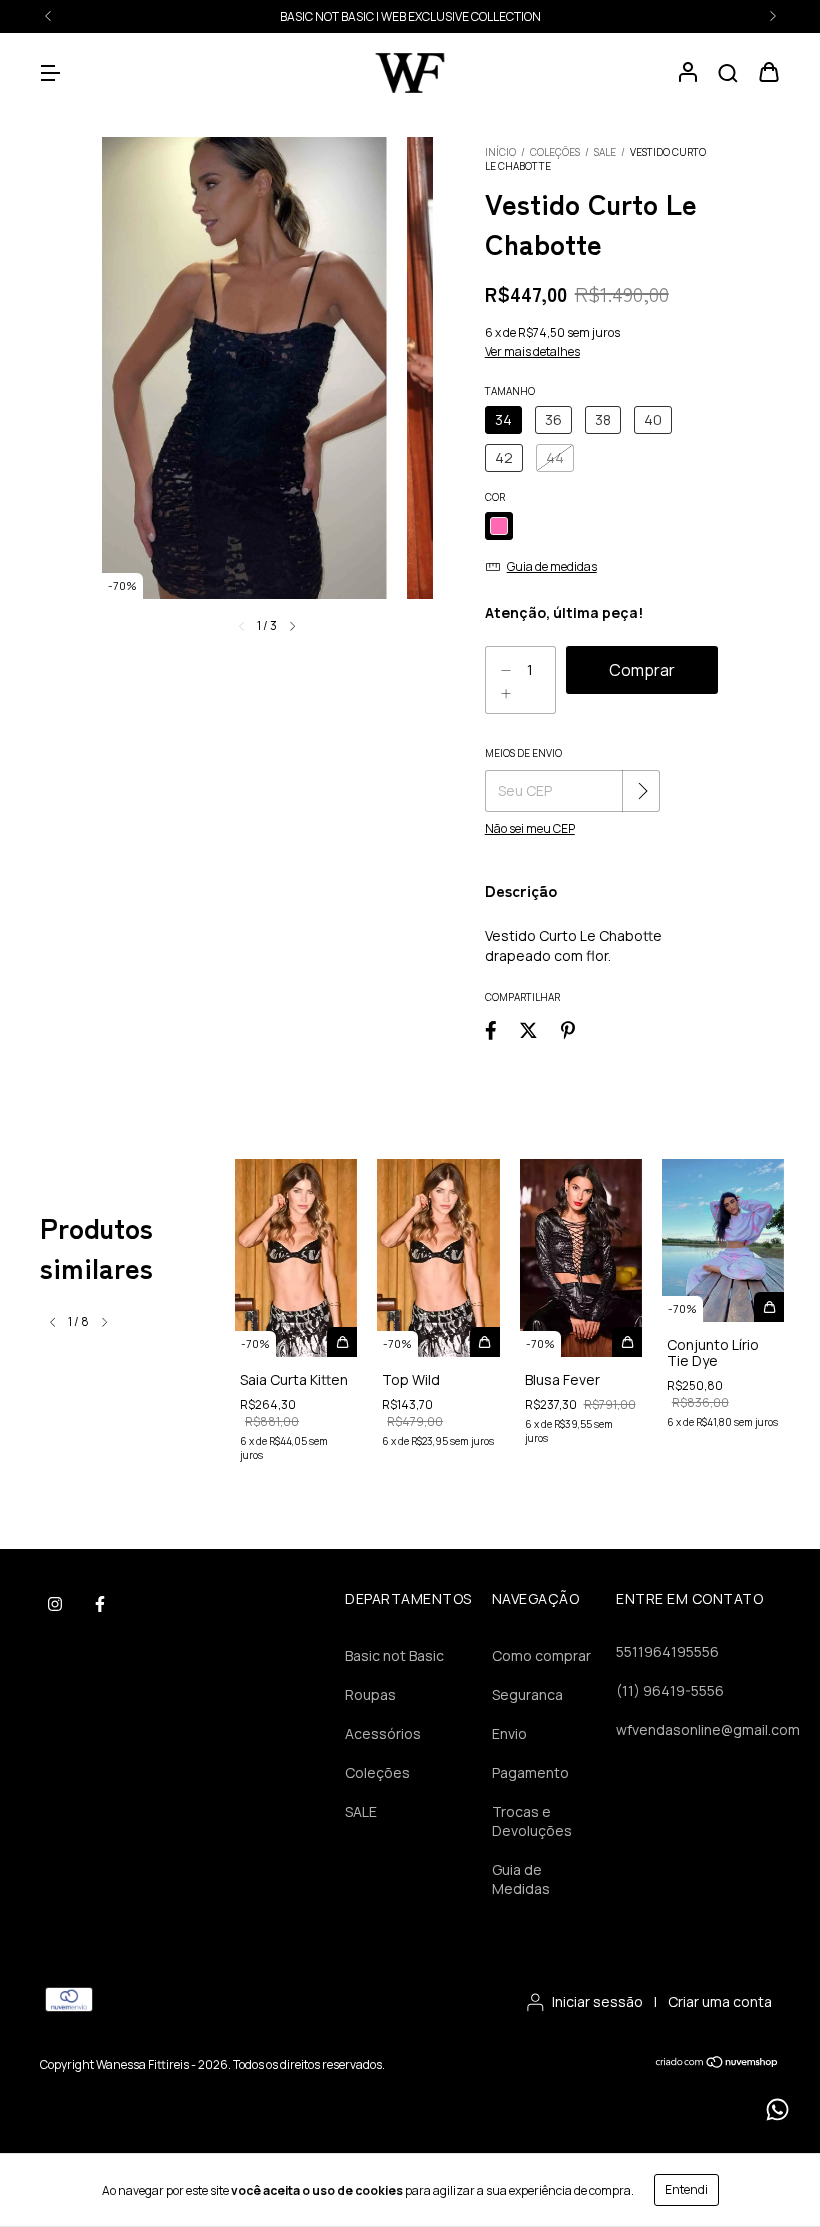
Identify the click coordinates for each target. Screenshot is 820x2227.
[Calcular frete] (643, 791)
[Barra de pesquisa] (728, 73)
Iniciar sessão (597, 2001)
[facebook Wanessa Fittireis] (100, 1604)
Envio (509, 1733)
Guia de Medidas (521, 1879)
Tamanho (510, 391)
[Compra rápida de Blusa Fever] (627, 1342)
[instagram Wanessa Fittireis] (55, 1604)
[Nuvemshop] (717, 2064)
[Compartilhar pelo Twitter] (528, 1029)
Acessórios (383, 1733)
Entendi (686, 2189)
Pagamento (530, 1772)
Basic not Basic (394, 1655)
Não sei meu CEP (530, 828)
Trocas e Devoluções (532, 1821)
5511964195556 (667, 1651)
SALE (410, 16)
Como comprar (541, 1655)
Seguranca (527, 1694)
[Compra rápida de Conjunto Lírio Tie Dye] (769, 1307)
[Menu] (50, 73)
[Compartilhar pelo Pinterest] (568, 1029)
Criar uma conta (720, 2001)
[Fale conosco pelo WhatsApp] (777, 2109)
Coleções (555, 152)
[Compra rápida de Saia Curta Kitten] (342, 1342)
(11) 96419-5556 (670, 1690)
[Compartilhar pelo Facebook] (491, 1029)
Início (500, 152)
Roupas (370, 1694)
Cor (495, 497)
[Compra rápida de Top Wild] (485, 1342)
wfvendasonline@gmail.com (708, 1729)
